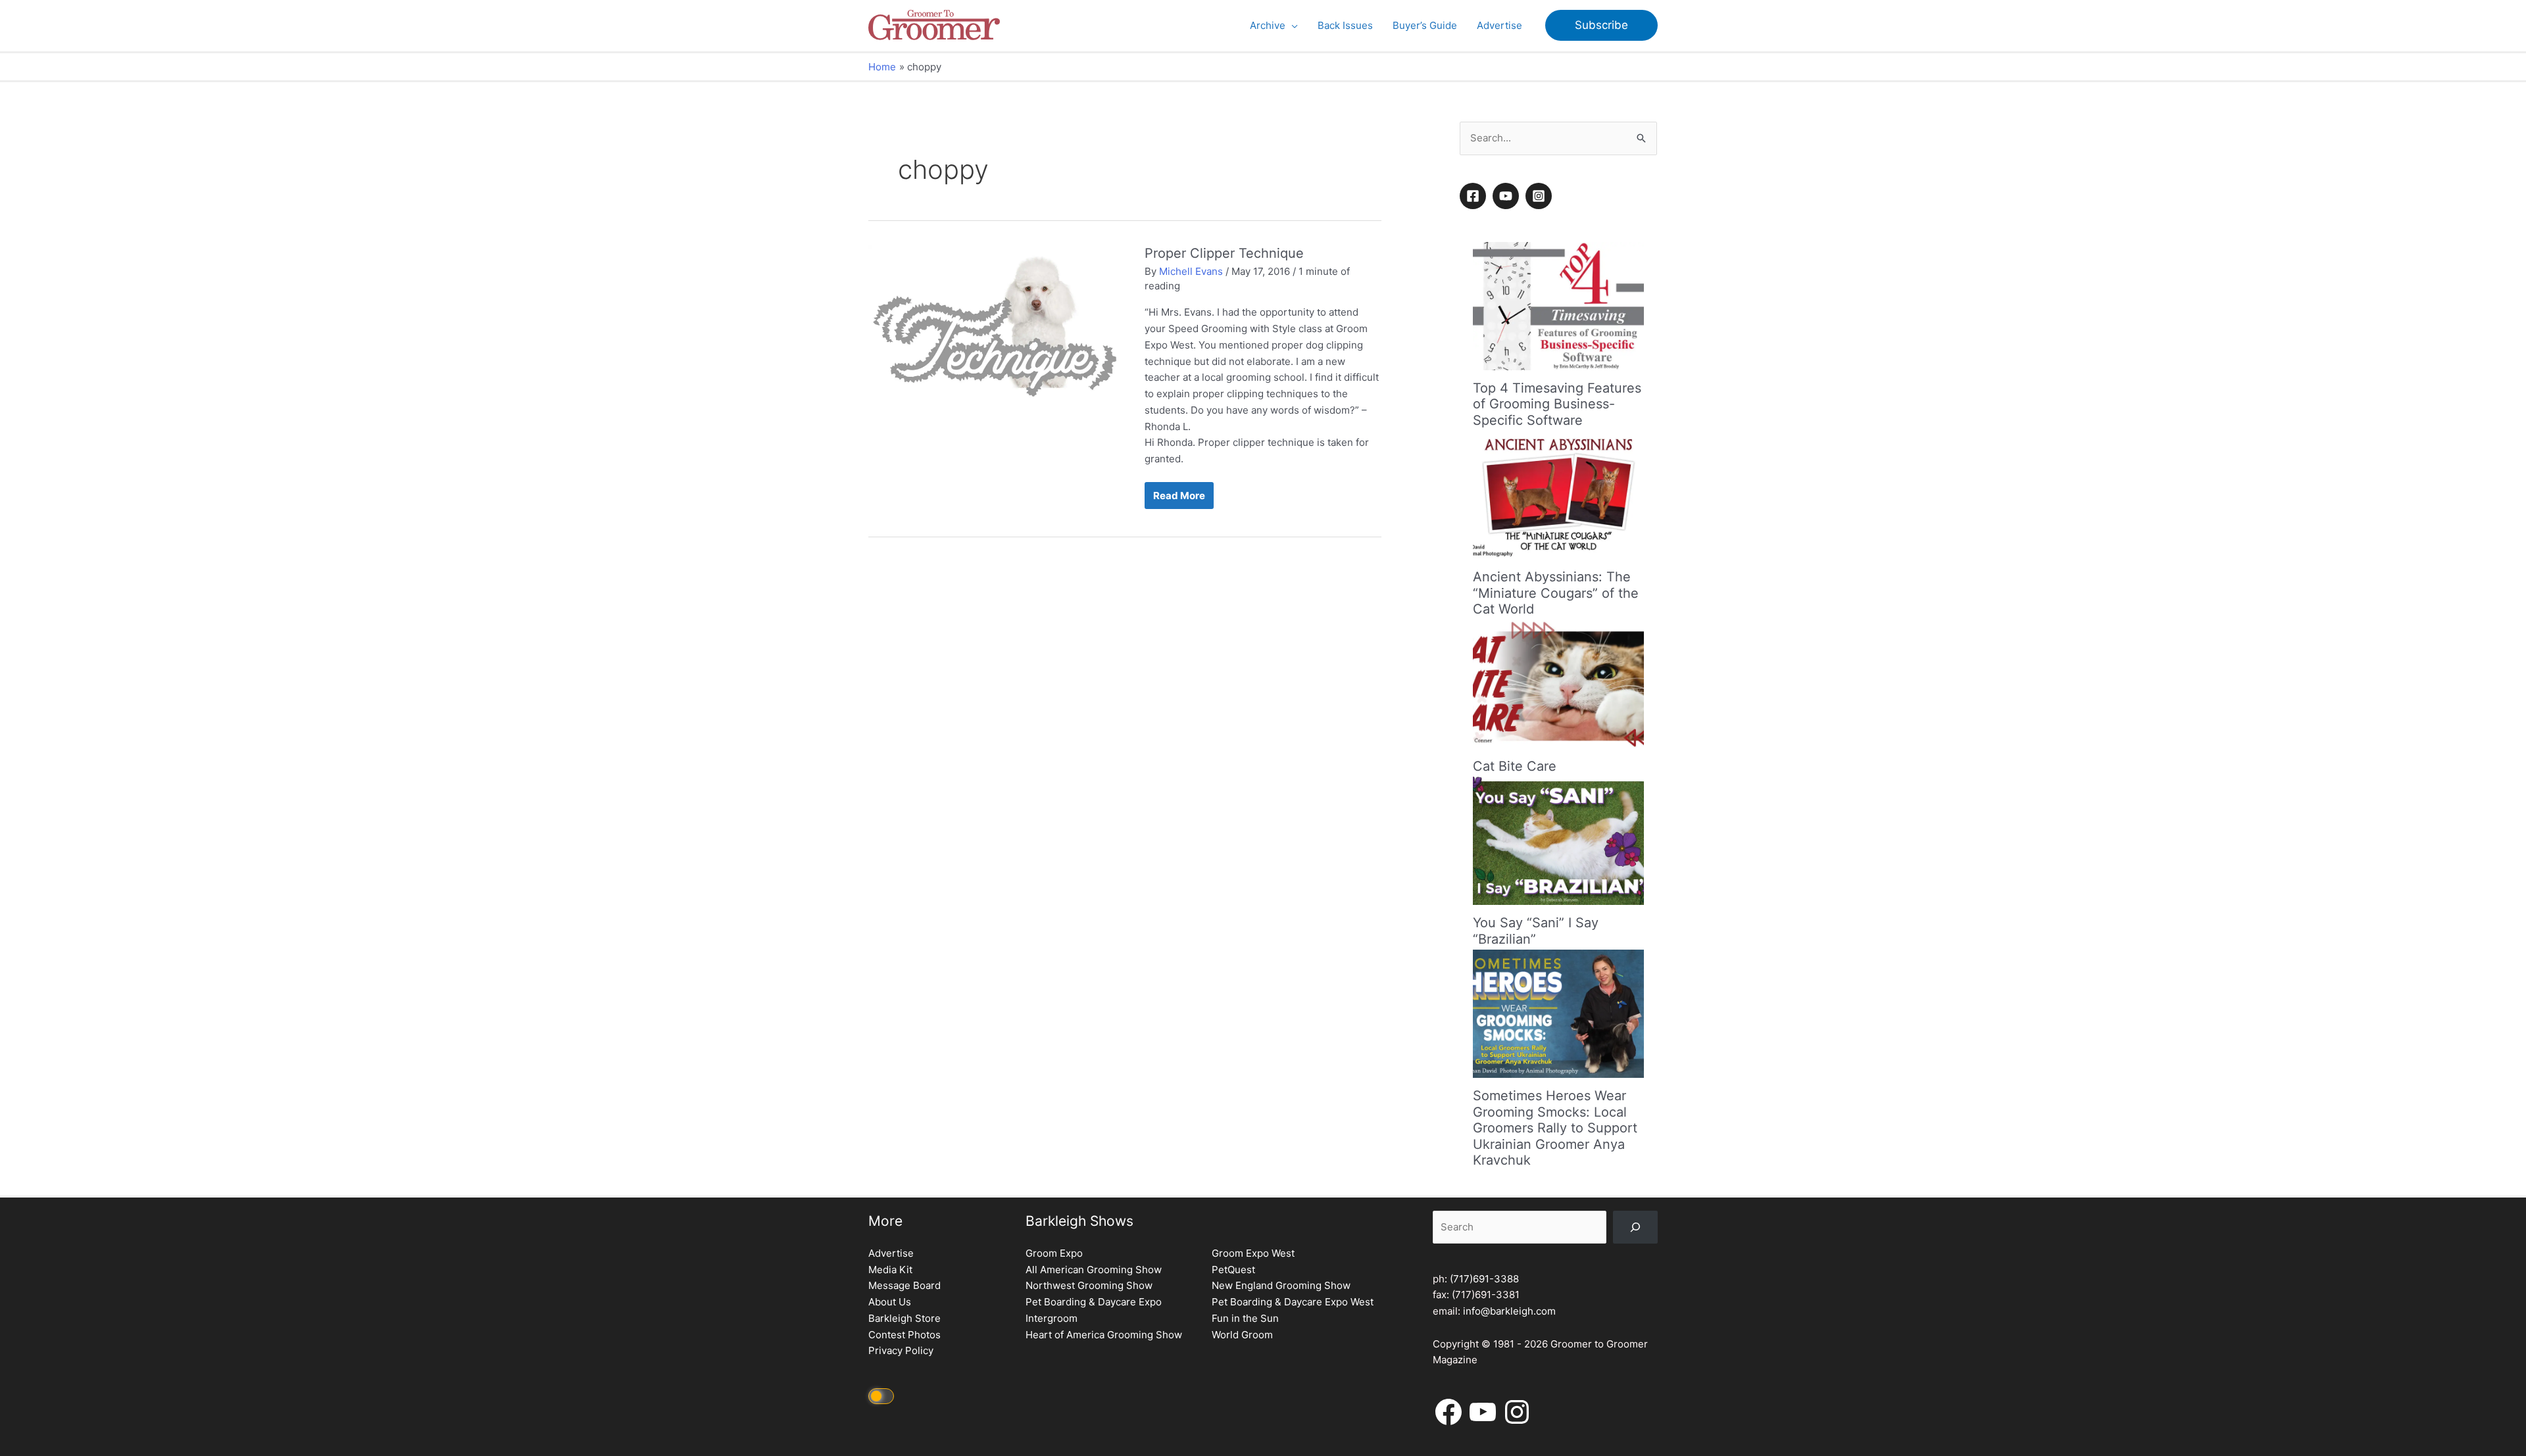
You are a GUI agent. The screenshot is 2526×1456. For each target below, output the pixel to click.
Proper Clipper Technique (1224, 253)
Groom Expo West (1253, 1253)
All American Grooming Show (1094, 1270)
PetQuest (1233, 1270)
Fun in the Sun (1245, 1318)
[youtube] (1508, 196)
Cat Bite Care (1515, 766)
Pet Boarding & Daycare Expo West (1293, 1302)
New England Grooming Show (1281, 1285)
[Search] (1635, 1227)
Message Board (904, 1285)
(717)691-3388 (1484, 1279)
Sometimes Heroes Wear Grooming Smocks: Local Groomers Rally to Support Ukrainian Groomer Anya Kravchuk (1555, 1128)
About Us (890, 1302)
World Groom (1242, 1335)
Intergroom (1052, 1318)
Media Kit (890, 1270)
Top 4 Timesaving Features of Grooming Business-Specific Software (1557, 404)
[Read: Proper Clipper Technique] (997, 335)
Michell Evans (1191, 271)
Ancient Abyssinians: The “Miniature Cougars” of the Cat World (1556, 593)
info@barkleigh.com (1509, 1311)
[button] (1292, 26)
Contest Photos (904, 1335)
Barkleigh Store (904, 1318)
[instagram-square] (1541, 196)
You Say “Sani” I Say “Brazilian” (1536, 931)
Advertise (891, 1253)
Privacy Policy (901, 1350)
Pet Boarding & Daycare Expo (1094, 1302)
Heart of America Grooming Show (1104, 1335)
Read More (1179, 499)
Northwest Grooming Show (1089, 1285)
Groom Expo (1054, 1253)
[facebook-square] (1475, 196)
